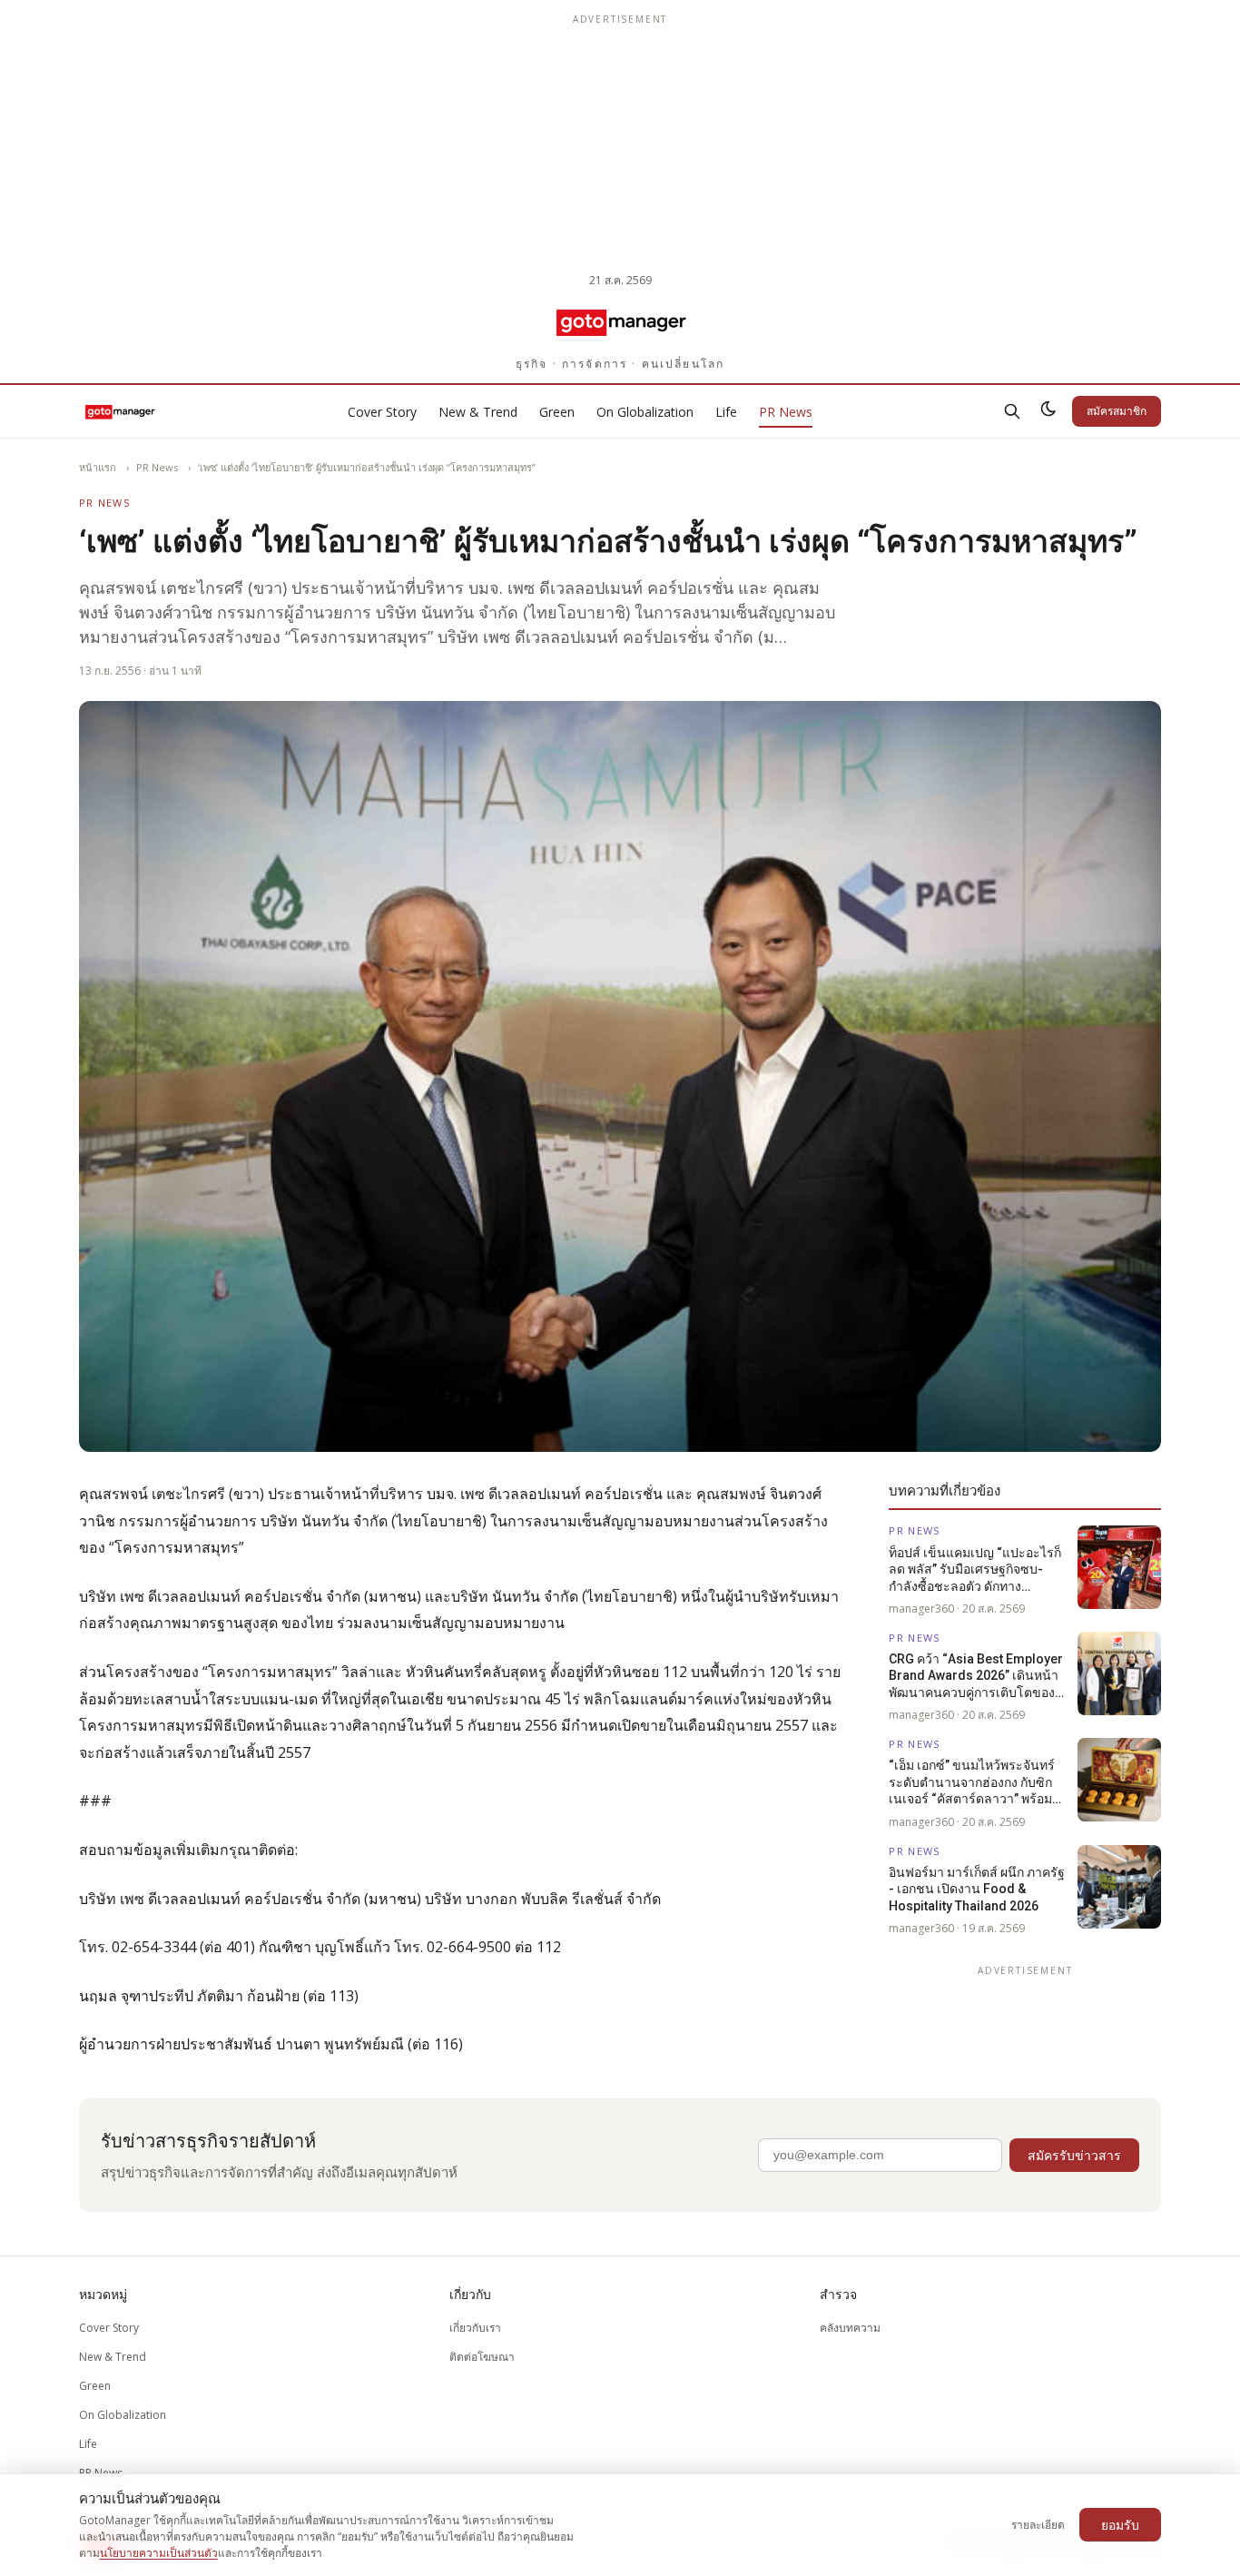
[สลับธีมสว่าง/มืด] (1048, 411)
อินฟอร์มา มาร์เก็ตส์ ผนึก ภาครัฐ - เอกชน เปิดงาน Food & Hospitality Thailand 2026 (977, 1889)
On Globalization (645, 412)
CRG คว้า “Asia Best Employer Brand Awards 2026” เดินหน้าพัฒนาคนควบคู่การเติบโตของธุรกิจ (976, 1676)
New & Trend (478, 412)
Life (726, 412)
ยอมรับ (1120, 2525)
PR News (786, 412)
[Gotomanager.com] (620, 321)
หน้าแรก (98, 467)
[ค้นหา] (1012, 411)
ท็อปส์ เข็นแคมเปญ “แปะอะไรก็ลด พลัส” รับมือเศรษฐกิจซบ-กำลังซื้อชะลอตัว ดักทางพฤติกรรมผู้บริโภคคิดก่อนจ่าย (975, 1570)
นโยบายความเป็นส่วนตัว (159, 2553)
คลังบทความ (850, 2328)
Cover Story (382, 412)
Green (557, 412)
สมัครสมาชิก (1117, 411)
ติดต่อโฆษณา (482, 2357)
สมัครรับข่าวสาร (1074, 2155)
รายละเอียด (1038, 2525)
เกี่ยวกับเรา (475, 2328)
